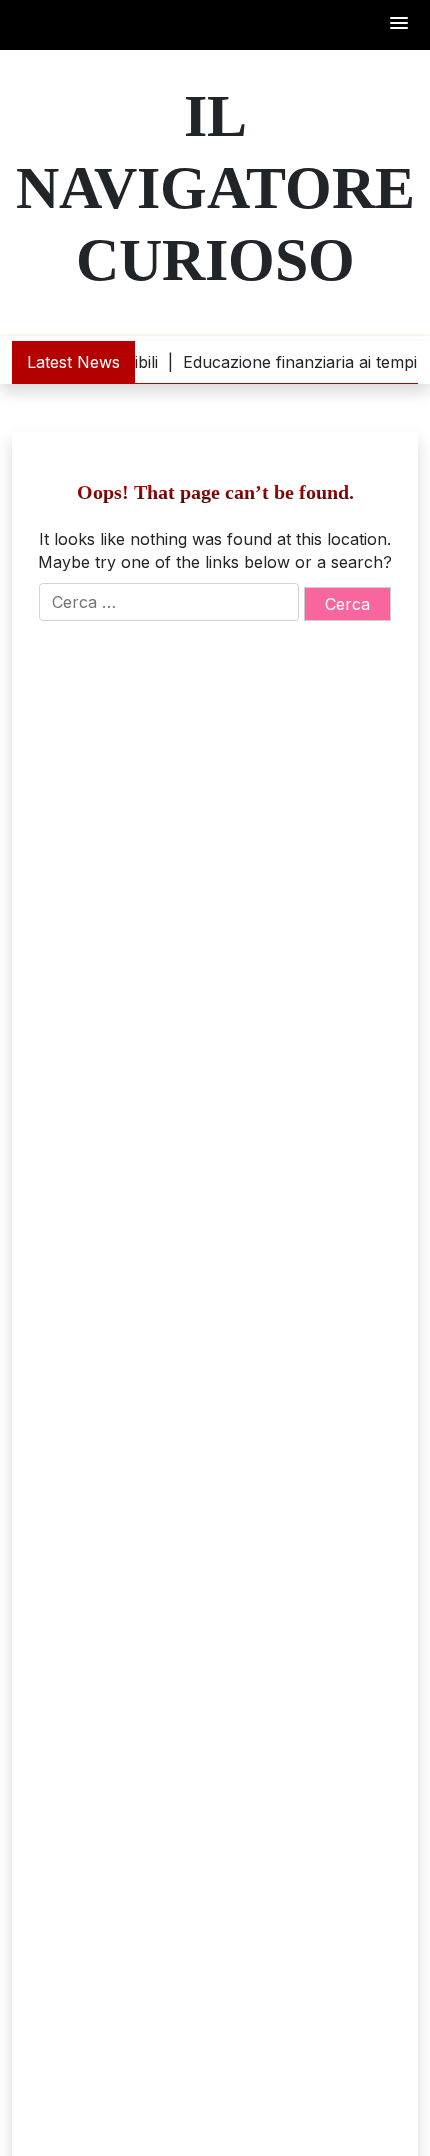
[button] (400, 24)
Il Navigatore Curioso (215, 188)
